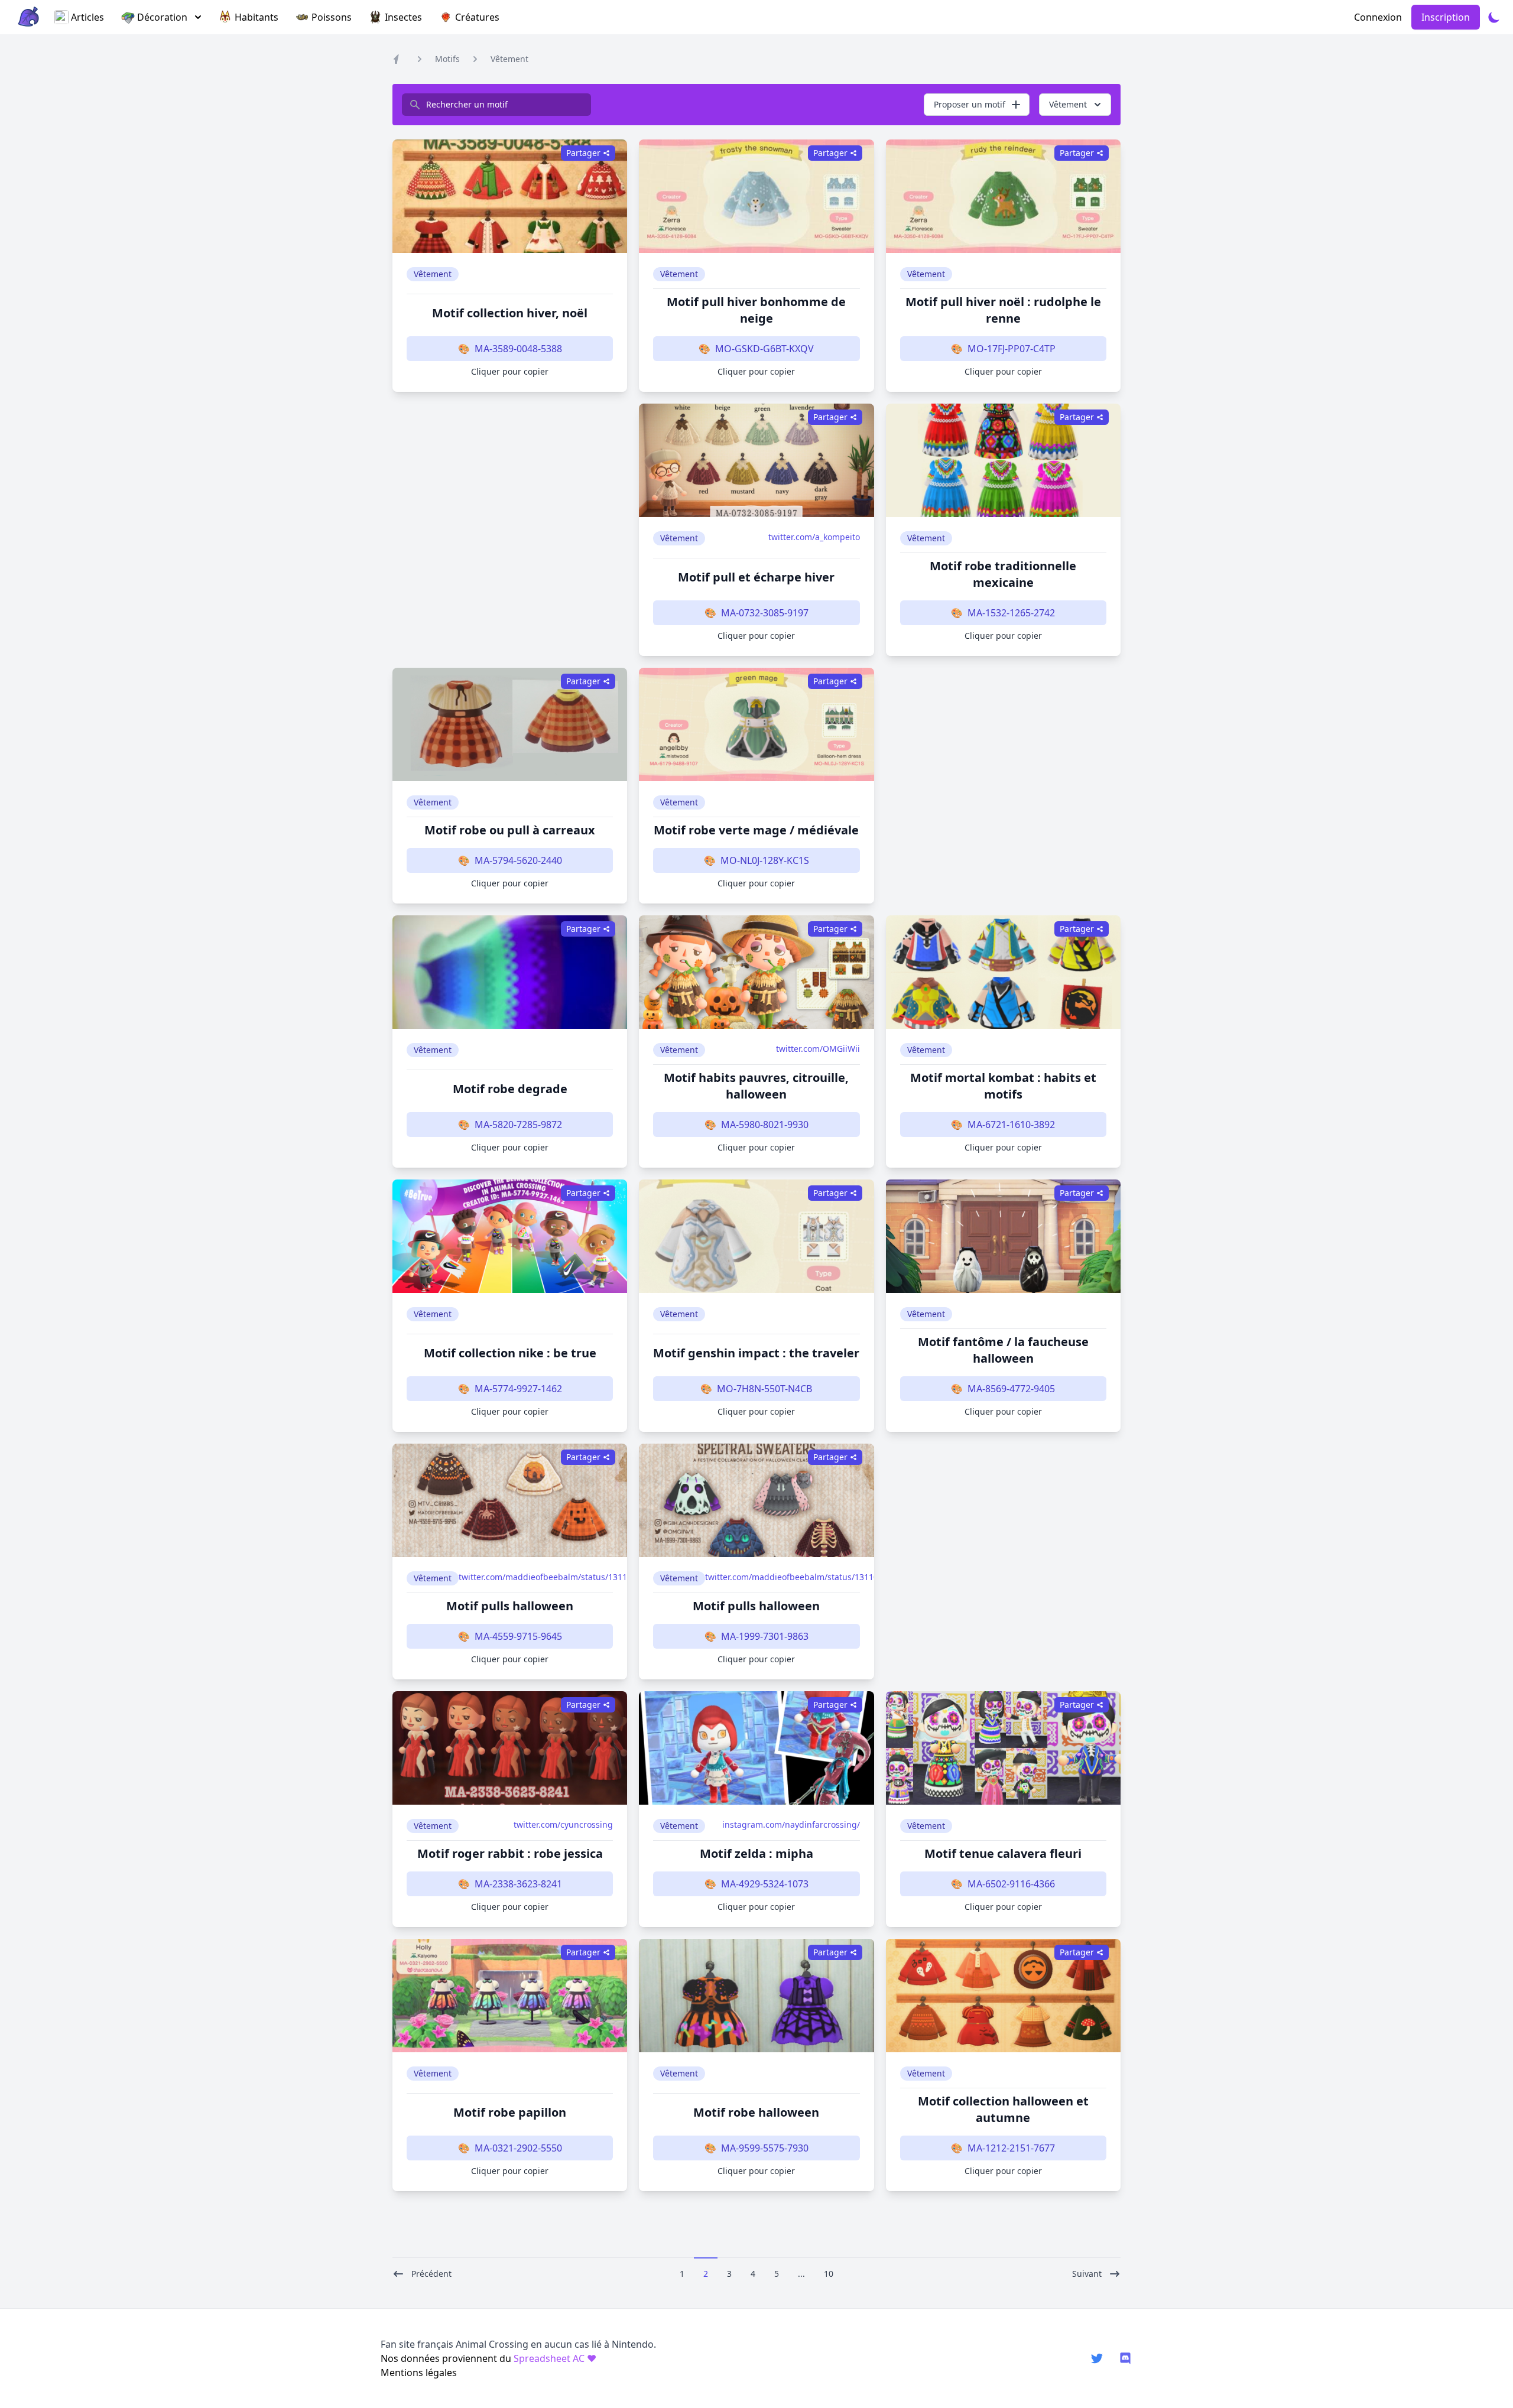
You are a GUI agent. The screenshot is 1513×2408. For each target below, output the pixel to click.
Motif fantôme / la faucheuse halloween (1003, 1350)
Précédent (431, 2274)
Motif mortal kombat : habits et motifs (1003, 1086)
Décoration (162, 17)
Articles (87, 17)
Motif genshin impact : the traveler (756, 1353)
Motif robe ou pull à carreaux (510, 830)
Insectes (403, 17)
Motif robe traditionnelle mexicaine (1003, 574)
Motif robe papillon (510, 2112)
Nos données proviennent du (488, 2358)
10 (829, 2274)
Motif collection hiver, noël (510, 313)
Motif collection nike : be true (510, 1353)
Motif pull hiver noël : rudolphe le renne (1003, 310)
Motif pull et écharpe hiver (756, 577)
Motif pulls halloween (510, 1606)
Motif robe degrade (510, 1089)
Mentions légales (419, 2373)
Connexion (1378, 17)
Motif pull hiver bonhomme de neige (756, 310)
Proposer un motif (970, 104)
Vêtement (509, 59)
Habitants (257, 17)
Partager (583, 153)
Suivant (1087, 2274)
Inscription (1446, 17)
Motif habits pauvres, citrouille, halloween (756, 1086)
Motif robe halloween (756, 2112)
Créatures (477, 17)
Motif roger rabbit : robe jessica (510, 1853)
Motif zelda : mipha (756, 1853)
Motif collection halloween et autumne (1003, 2109)
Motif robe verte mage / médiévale (756, 830)
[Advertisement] (510, 519)
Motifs (447, 59)
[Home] (398, 59)
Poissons (332, 17)
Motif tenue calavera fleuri (1003, 1853)
